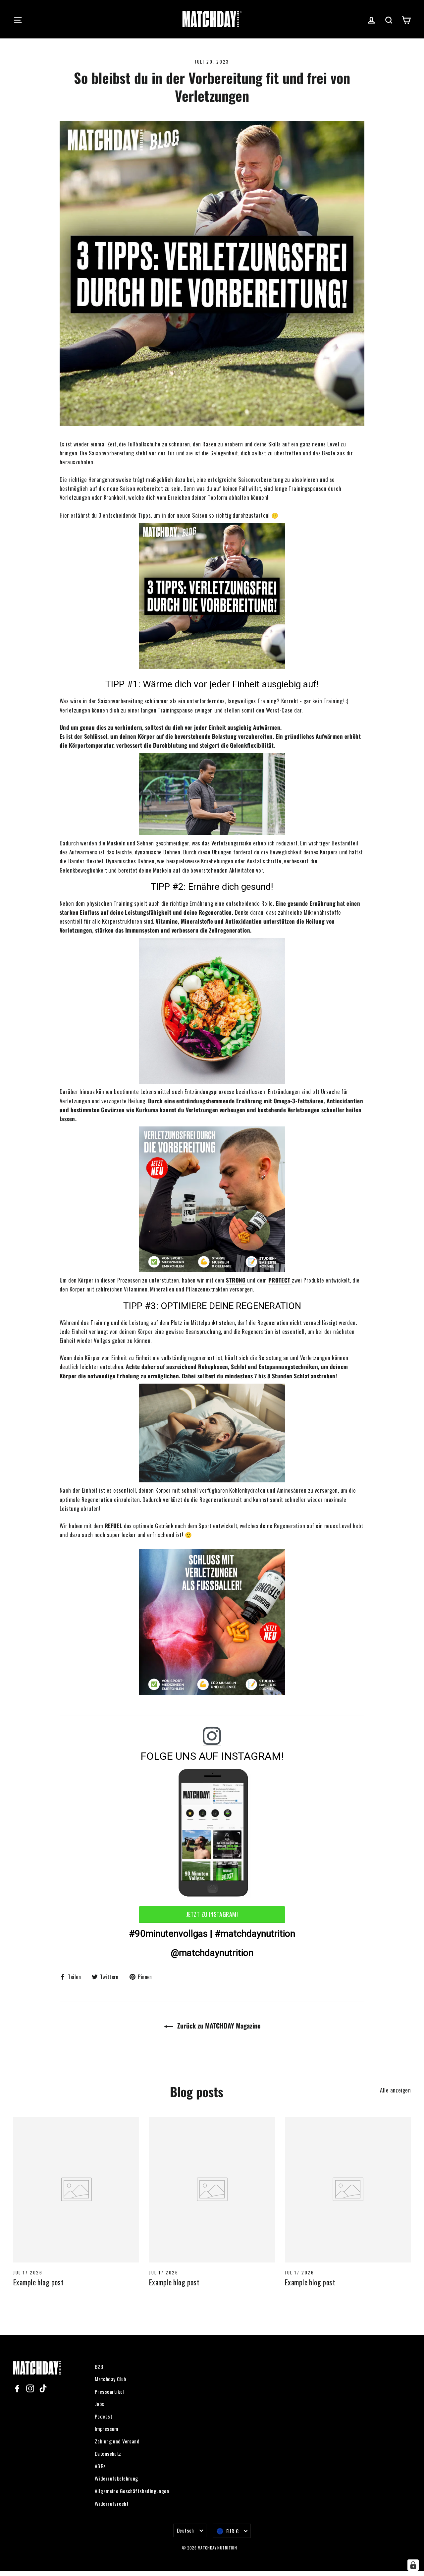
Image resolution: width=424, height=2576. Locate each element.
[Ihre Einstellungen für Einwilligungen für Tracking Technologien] (413, 2565)
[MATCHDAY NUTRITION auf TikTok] (43, 2388)
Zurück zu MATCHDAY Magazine (218, 2026)
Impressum (106, 2429)
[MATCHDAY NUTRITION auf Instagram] (30, 2388)
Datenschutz (108, 2453)
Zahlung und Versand (117, 2441)
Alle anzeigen (395, 2090)
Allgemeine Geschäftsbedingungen (132, 2491)
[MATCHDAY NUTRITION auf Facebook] (17, 2388)
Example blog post (38, 2282)
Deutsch (185, 2530)
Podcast (104, 2416)
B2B (99, 2367)
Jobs (100, 2404)
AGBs (100, 2466)
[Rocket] (212, 1741)
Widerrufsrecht (112, 2503)
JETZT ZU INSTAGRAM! (212, 1914)
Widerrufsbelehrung (116, 2478)
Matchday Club (110, 2379)
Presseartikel (109, 2391)
